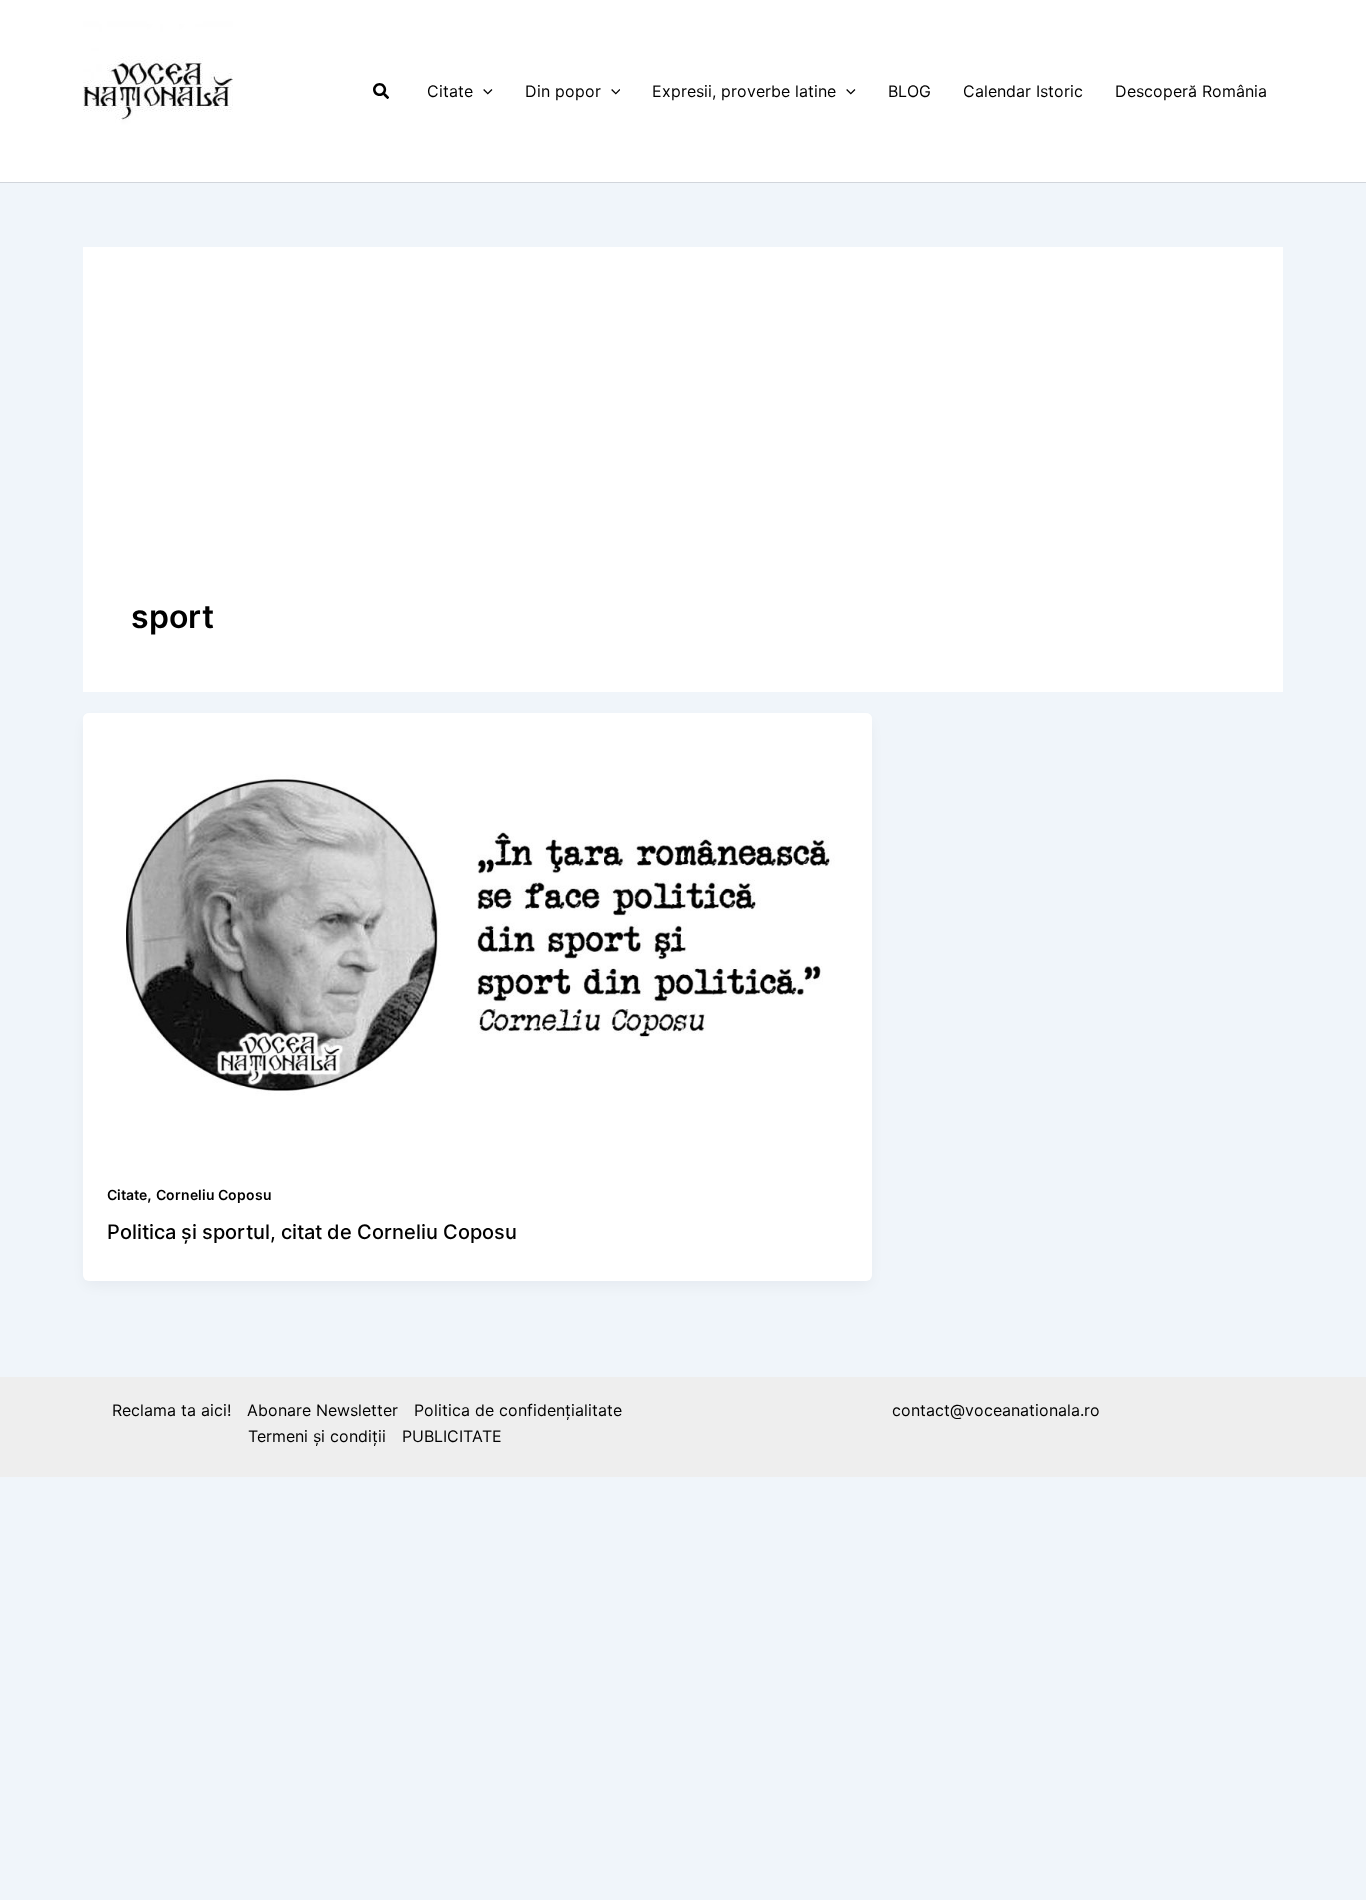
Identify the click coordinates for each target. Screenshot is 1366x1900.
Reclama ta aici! (171, 1410)
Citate (127, 1194)
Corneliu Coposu (214, 1194)
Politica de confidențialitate (518, 1410)
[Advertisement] (683, 445)
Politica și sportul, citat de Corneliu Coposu (312, 1232)
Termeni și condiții (317, 1436)
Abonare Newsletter (322, 1410)
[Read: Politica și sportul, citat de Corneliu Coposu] (477, 933)
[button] (382, 91)
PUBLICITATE (452, 1436)
